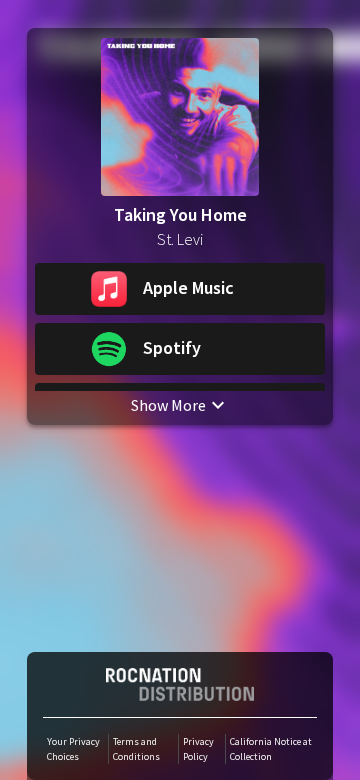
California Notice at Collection (271, 749)
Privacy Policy (198, 749)
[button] (180, 289)
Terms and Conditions (136, 749)
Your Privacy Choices (73, 749)
